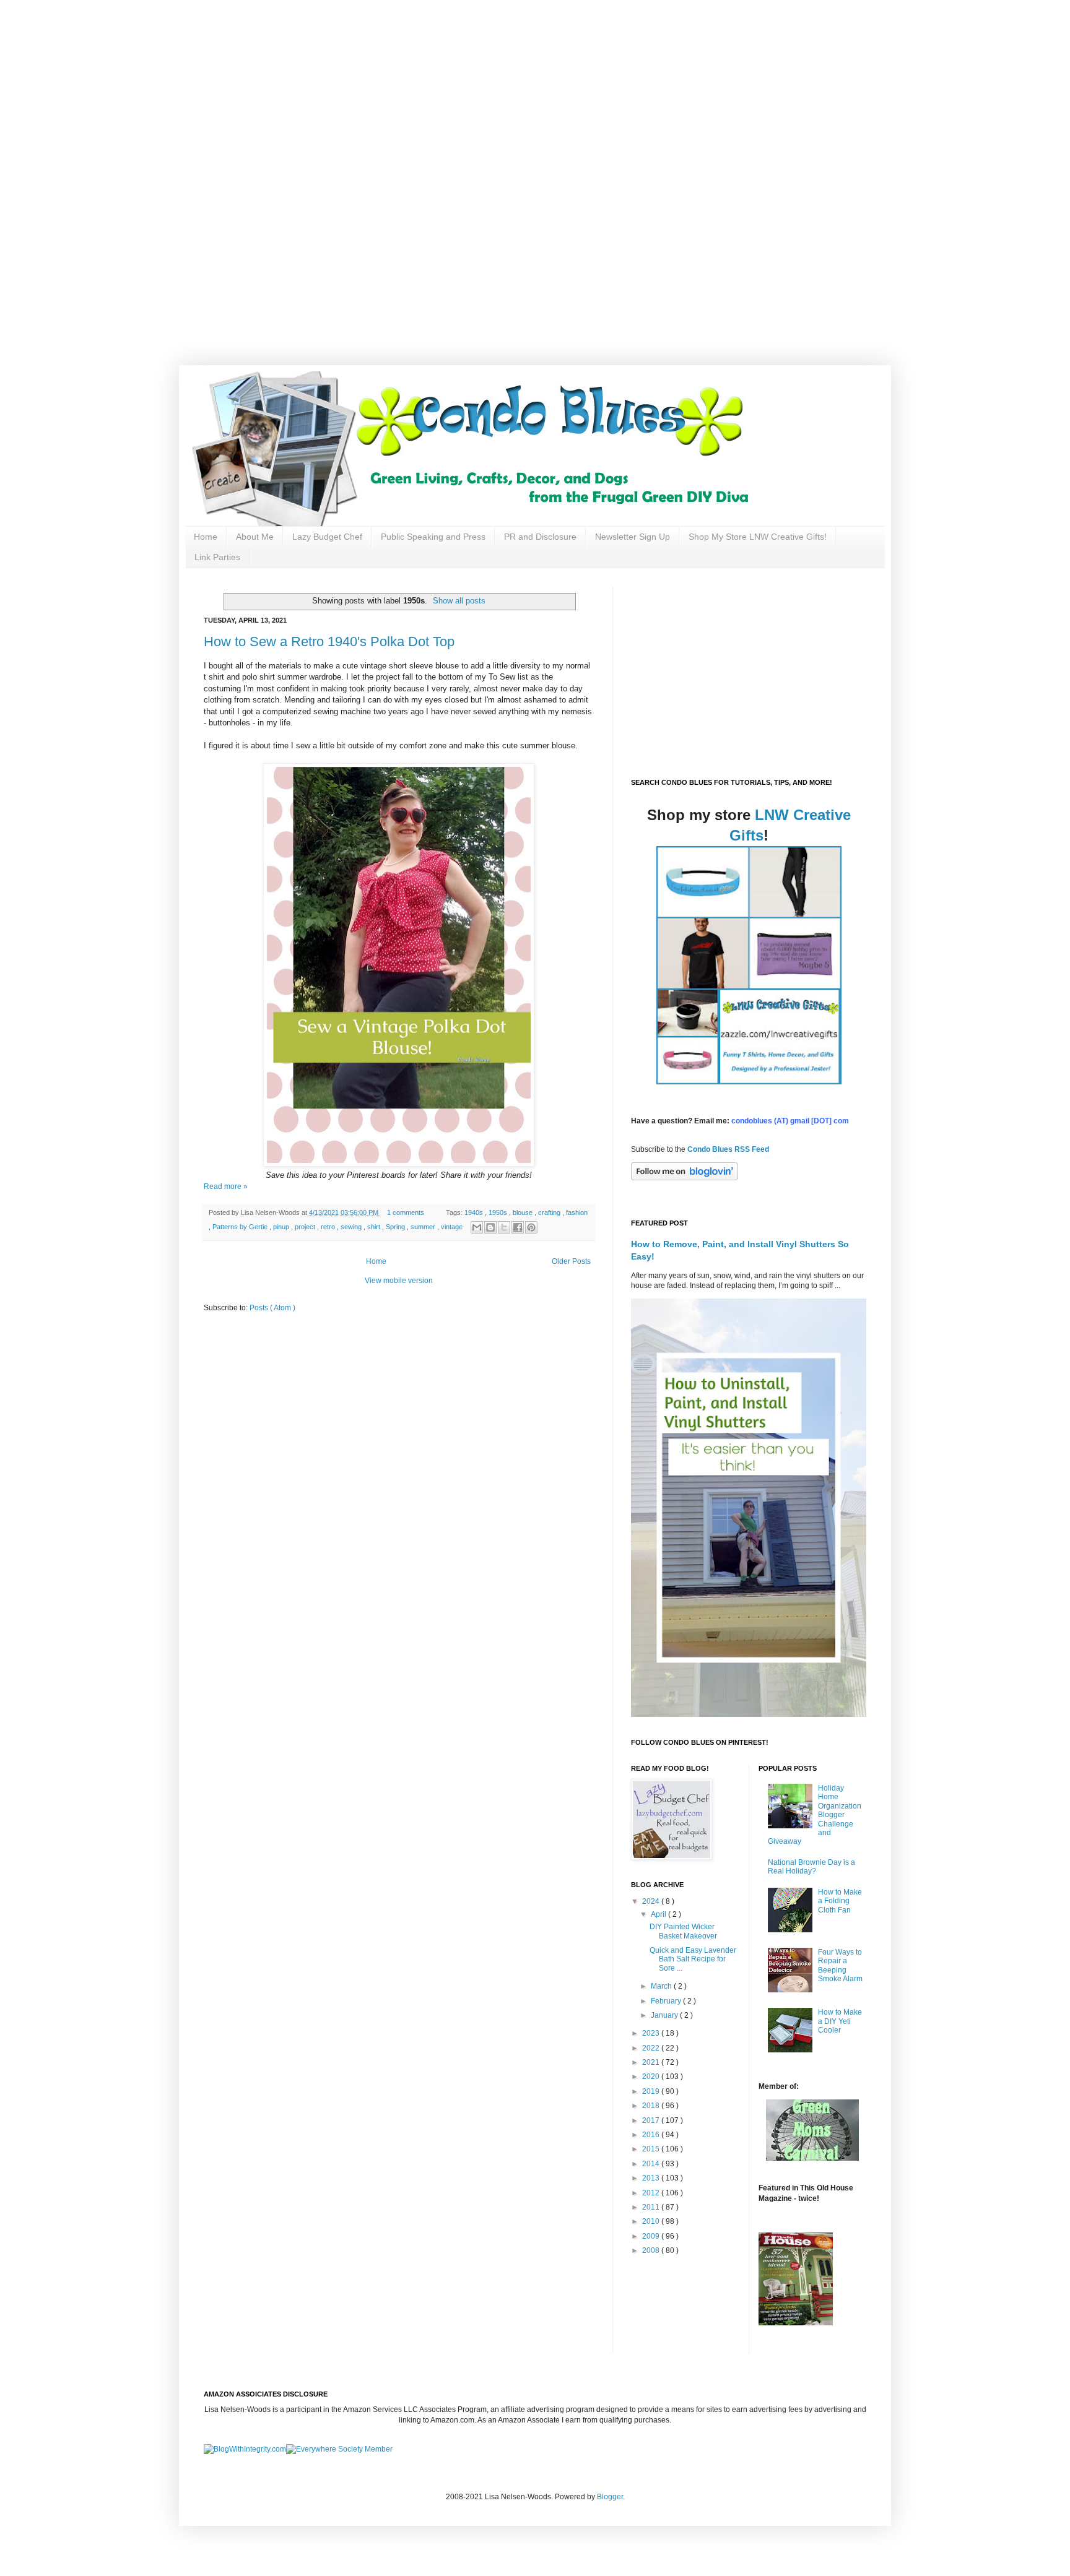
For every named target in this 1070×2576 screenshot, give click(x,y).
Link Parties (217, 557)
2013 (652, 2178)
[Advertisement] (396, 87)
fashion (577, 1212)
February (667, 2001)
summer (424, 1227)
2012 (652, 2193)
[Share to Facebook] (518, 1227)
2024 (652, 1901)
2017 (652, 2120)
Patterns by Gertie (241, 1227)
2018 (652, 2106)
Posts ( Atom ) (272, 1308)
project (306, 1227)
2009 (652, 2236)
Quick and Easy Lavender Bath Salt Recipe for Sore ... (693, 1959)
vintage (453, 1227)
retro (329, 1227)
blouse (524, 1212)
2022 (652, 2048)
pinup (282, 1227)
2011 (652, 2207)
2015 (652, 2149)
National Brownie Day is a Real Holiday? (811, 1867)
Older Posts (571, 1261)
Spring (396, 1227)
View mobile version (399, 1281)
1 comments (407, 1212)
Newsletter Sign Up (633, 537)
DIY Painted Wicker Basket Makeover (683, 1931)
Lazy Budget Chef (327, 537)
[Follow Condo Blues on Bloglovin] (685, 1178)
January (665, 2015)
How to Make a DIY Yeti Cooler (840, 2021)
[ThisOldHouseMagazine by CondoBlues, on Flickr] (796, 2323)
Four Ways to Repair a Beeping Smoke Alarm (840, 1965)
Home (206, 537)
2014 (652, 2164)
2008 (652, 2250)
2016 (652, 2135)
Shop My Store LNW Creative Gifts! (758, 537)
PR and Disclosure (540, 537)
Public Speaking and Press (433, 537)
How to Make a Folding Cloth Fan (840, 1901)
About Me (255, 537)
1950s (499, 1212)
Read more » (226, 1186)
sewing (352, 1227)
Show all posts (459, 601)
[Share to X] (504, 1227)
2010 (652, 2221)
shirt (375, 1227)
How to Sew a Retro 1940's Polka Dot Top (329, 642)
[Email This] (477, 1227)
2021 (652, 2062)
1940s (475, 1212)
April (659, 1914)
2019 (652, 2091)
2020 (652, 2077)
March (662, 1986)
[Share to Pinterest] (531, 1227)
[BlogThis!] (490, 1227)
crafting (550, 1212)
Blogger (610, 2497)
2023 (652, 2033)
